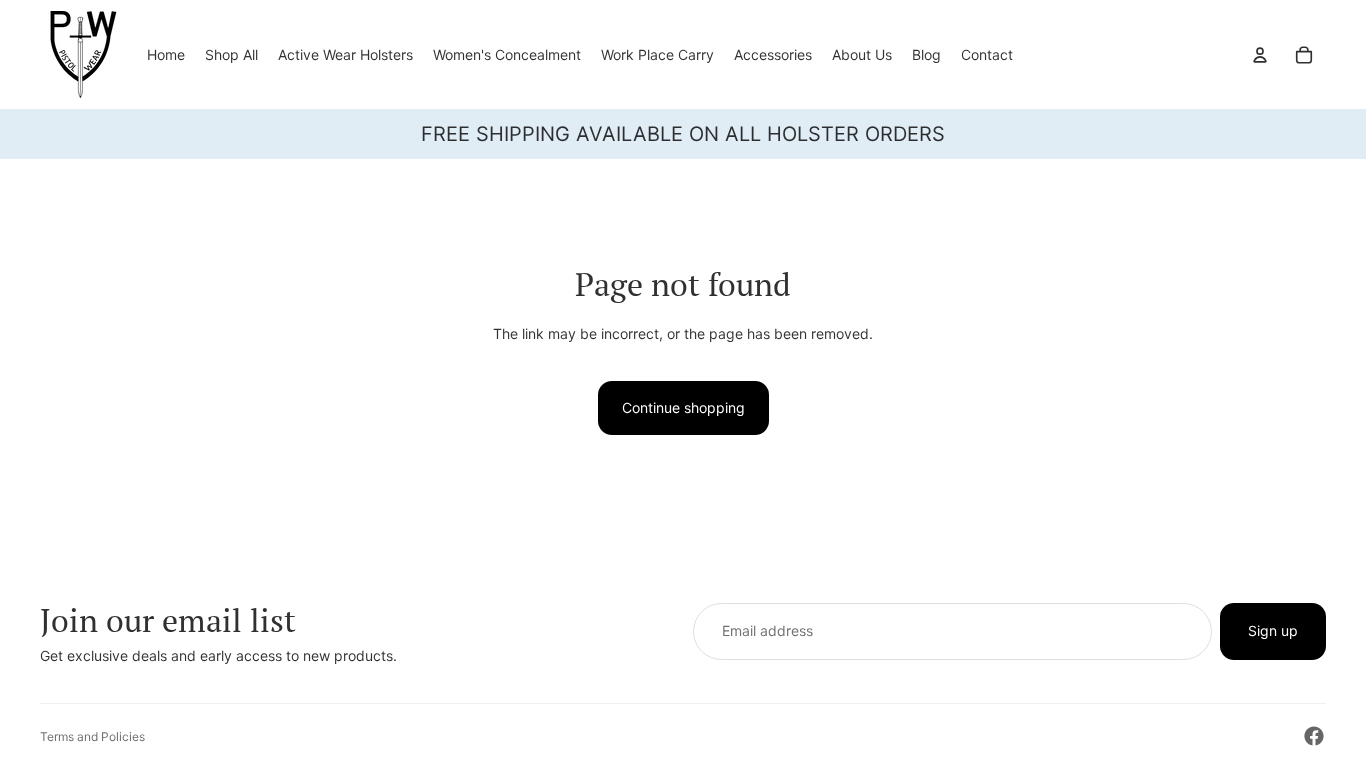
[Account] (1260, 55)
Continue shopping (683, 407)
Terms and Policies (92, 736)
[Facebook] (1314, 736)
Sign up (1273, 630)
